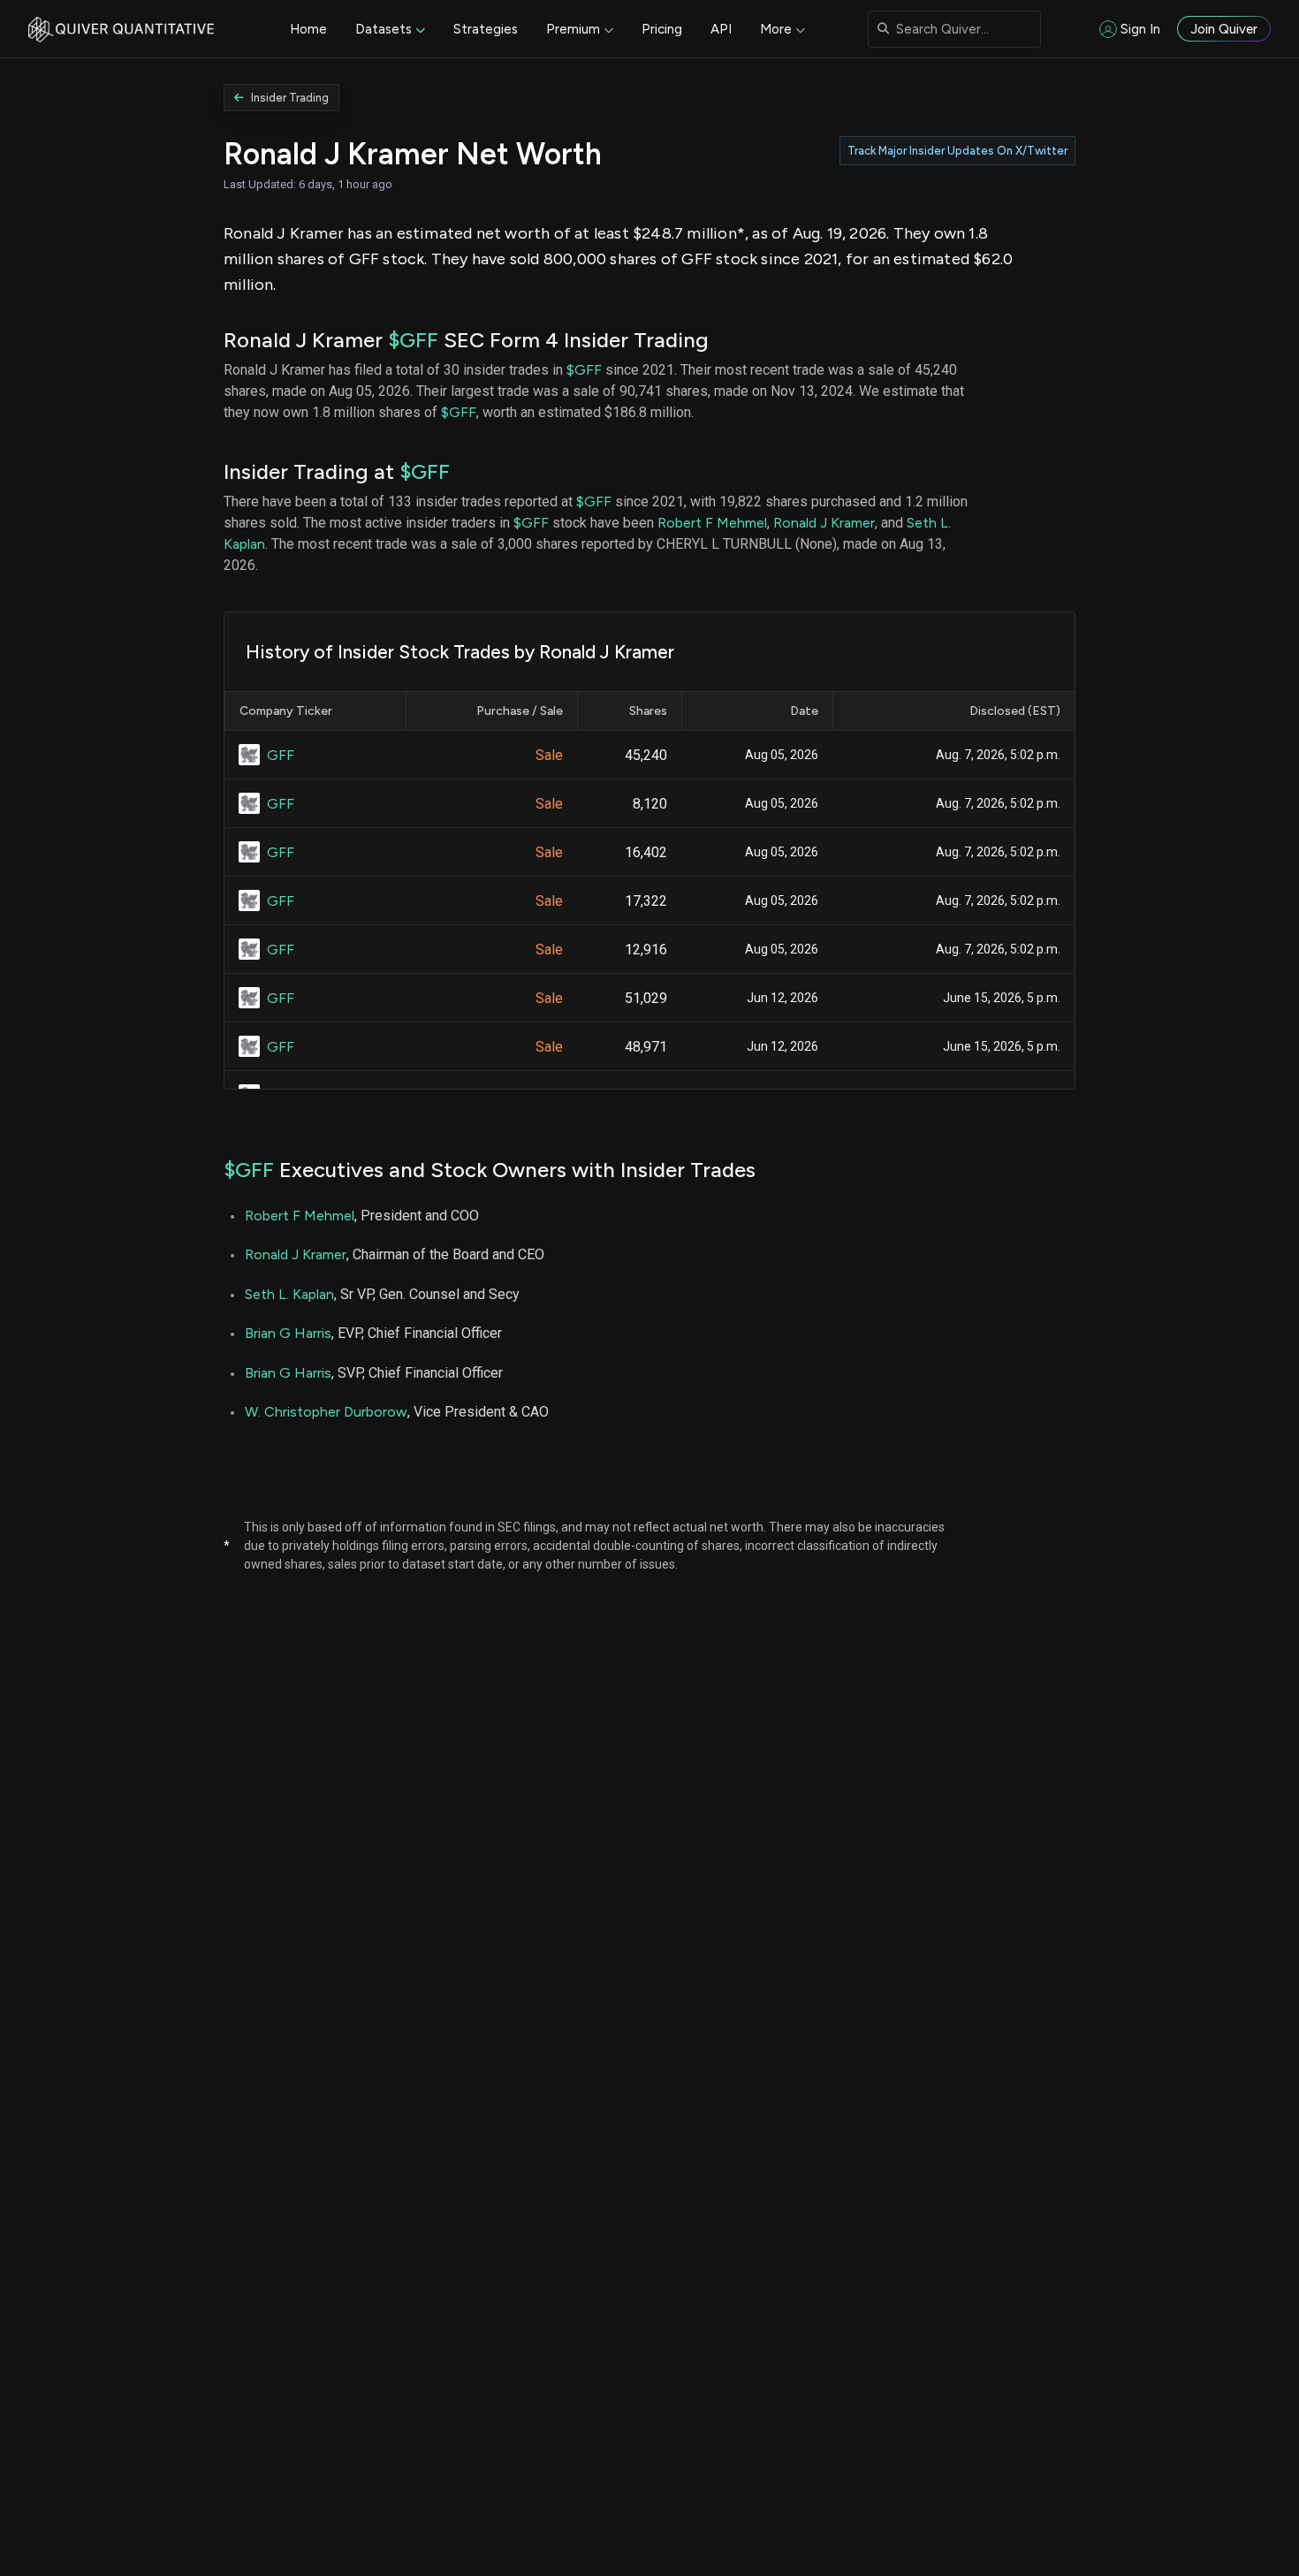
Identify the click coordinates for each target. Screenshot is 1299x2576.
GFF (281, 755)
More (776, 29)
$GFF (413, 340)
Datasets (384, 29)
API (721, 29)
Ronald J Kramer (824, 523)
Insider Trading (290, 98)
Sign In (1140, 29)
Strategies (486, 29)
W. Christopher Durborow (326, 1412)
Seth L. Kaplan (289, 1294)
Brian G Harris (288, 1333)
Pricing (662, 29)
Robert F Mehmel (712, 523)
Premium (573, 29)
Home (308, 29)
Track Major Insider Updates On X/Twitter (957, 151)
